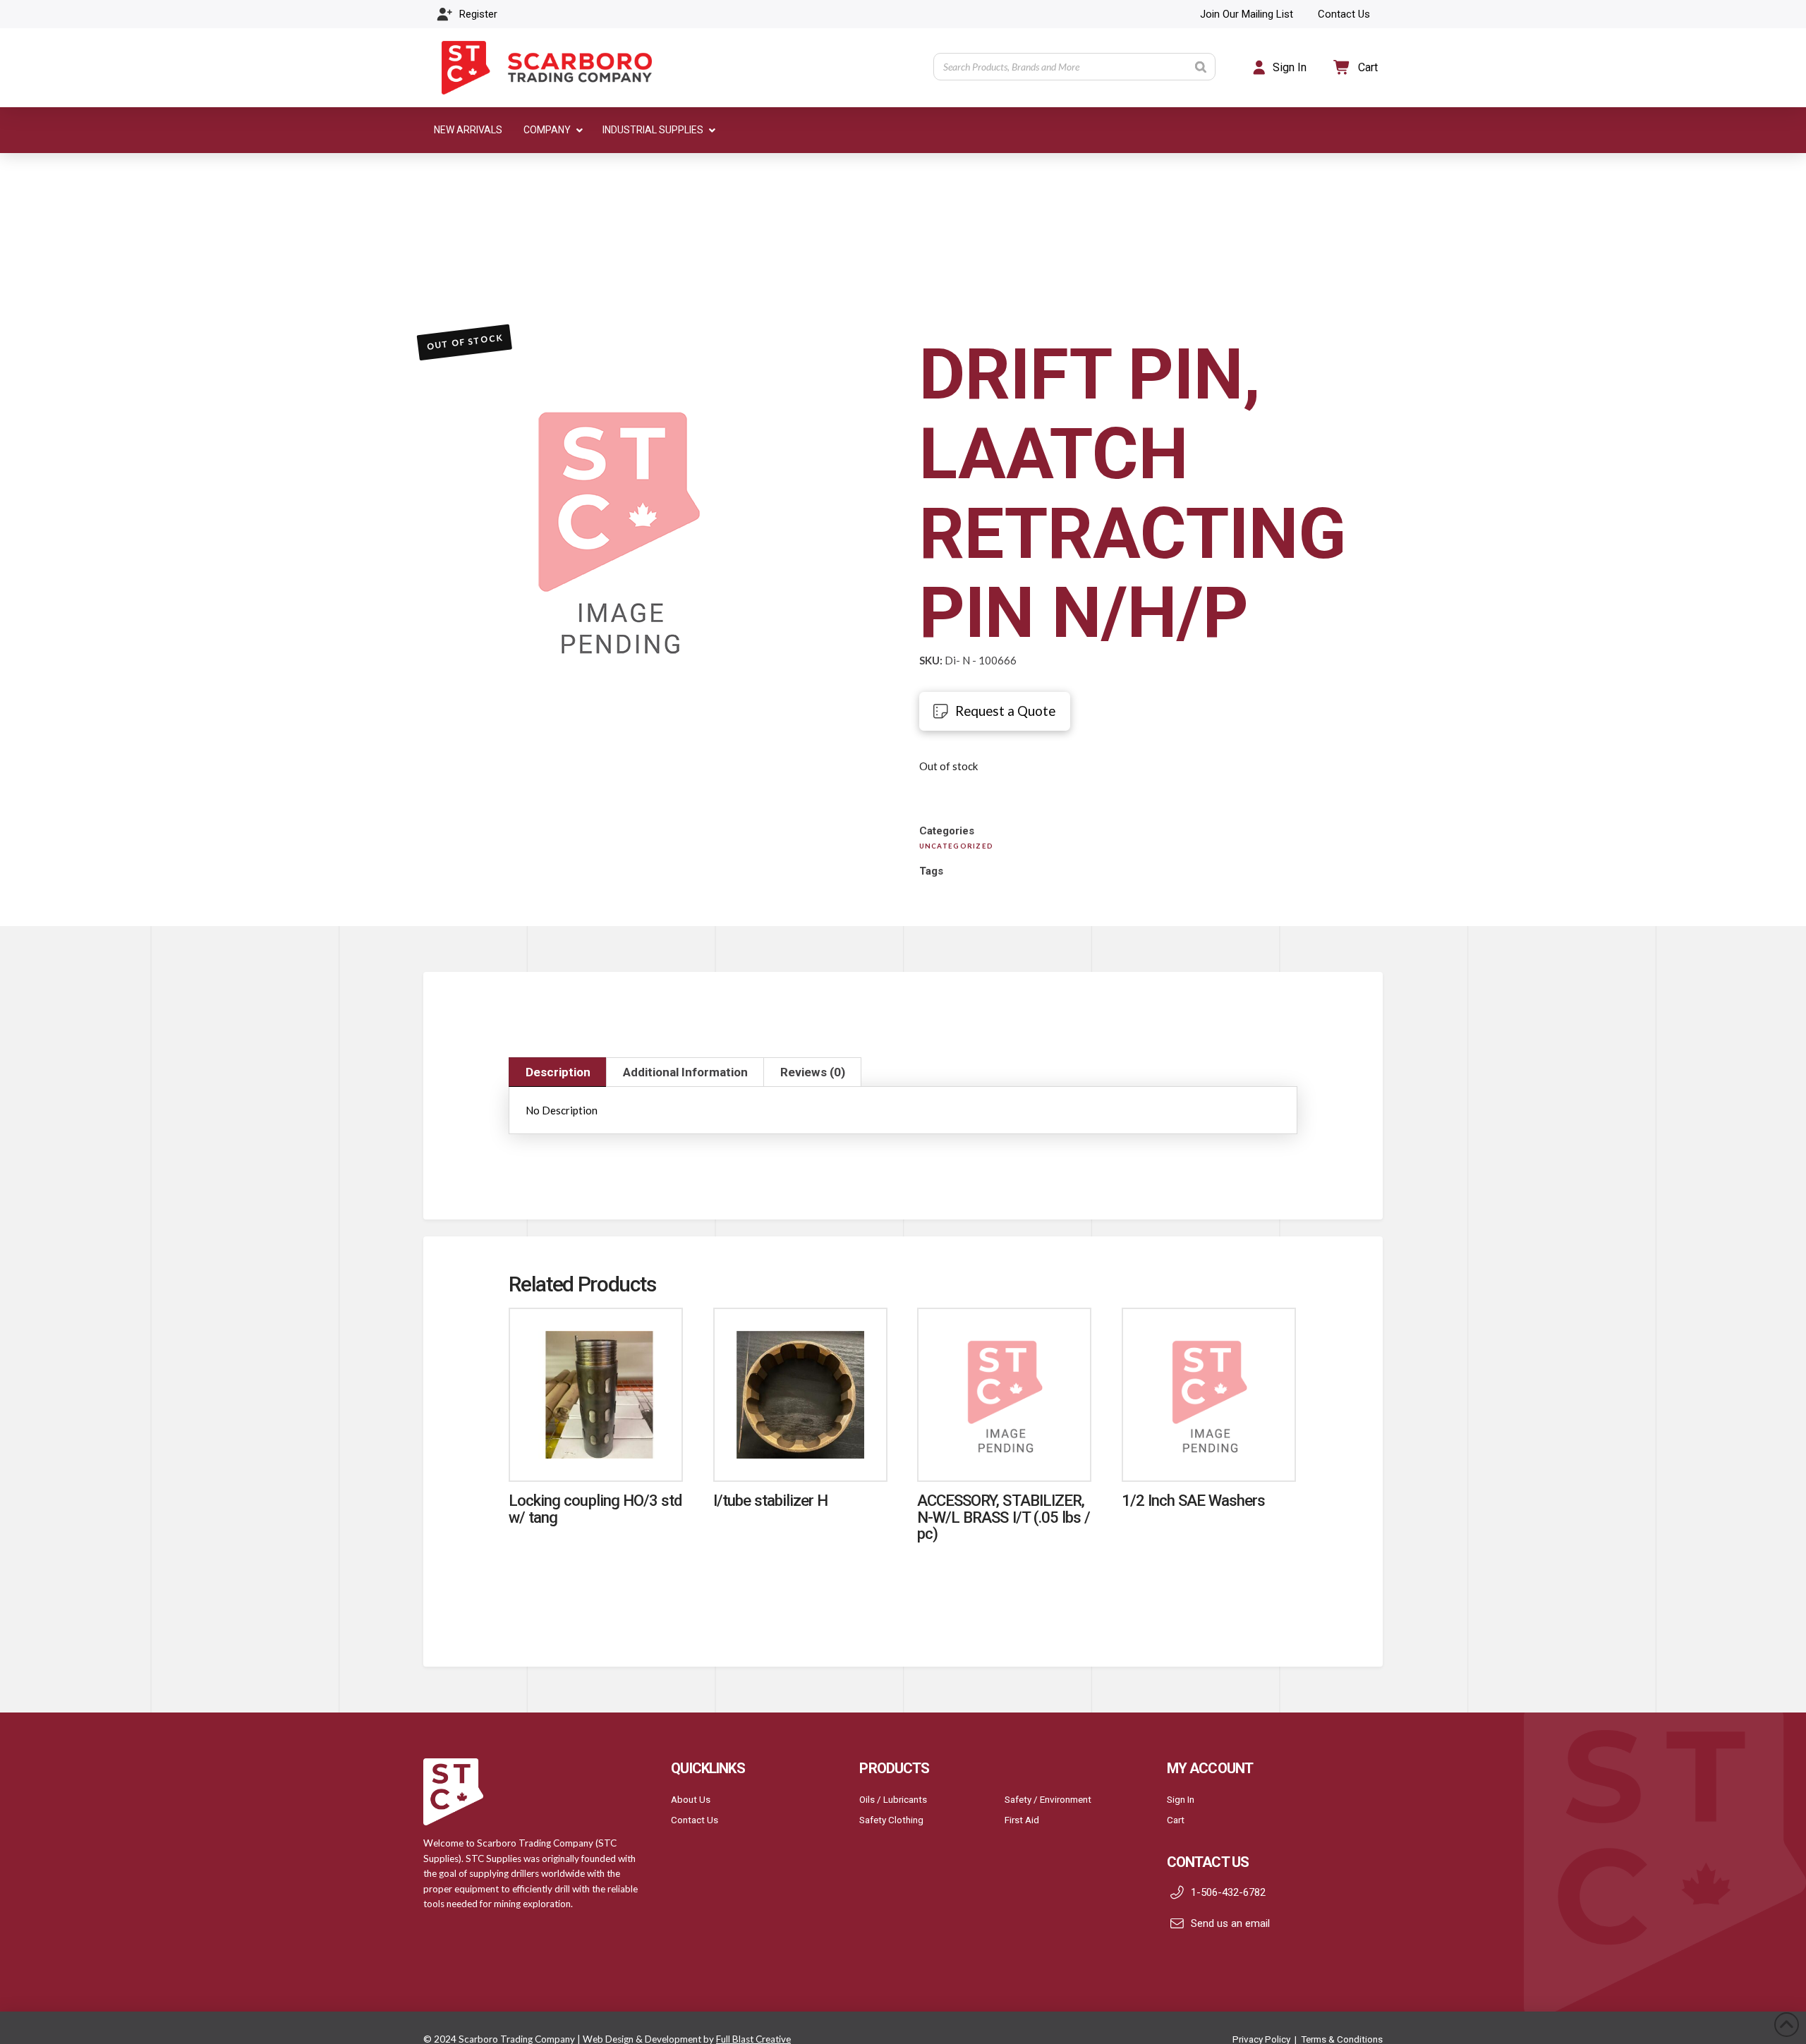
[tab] (558, 1072)
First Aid (1022, 1820)
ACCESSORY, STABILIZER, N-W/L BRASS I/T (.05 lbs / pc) (1004, 1517)
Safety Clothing (891, 1820)
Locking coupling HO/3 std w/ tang (595, 1508)
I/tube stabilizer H (771, 1500)
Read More (596, 1455)
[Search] (1201, 67)
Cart (1176, 1820)
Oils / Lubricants (893, 1799)
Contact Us (695, 1820)
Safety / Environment (1048, 1799)
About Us (691, 1799)
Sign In (1181, 1799)
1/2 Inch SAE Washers (1194, 1500)
